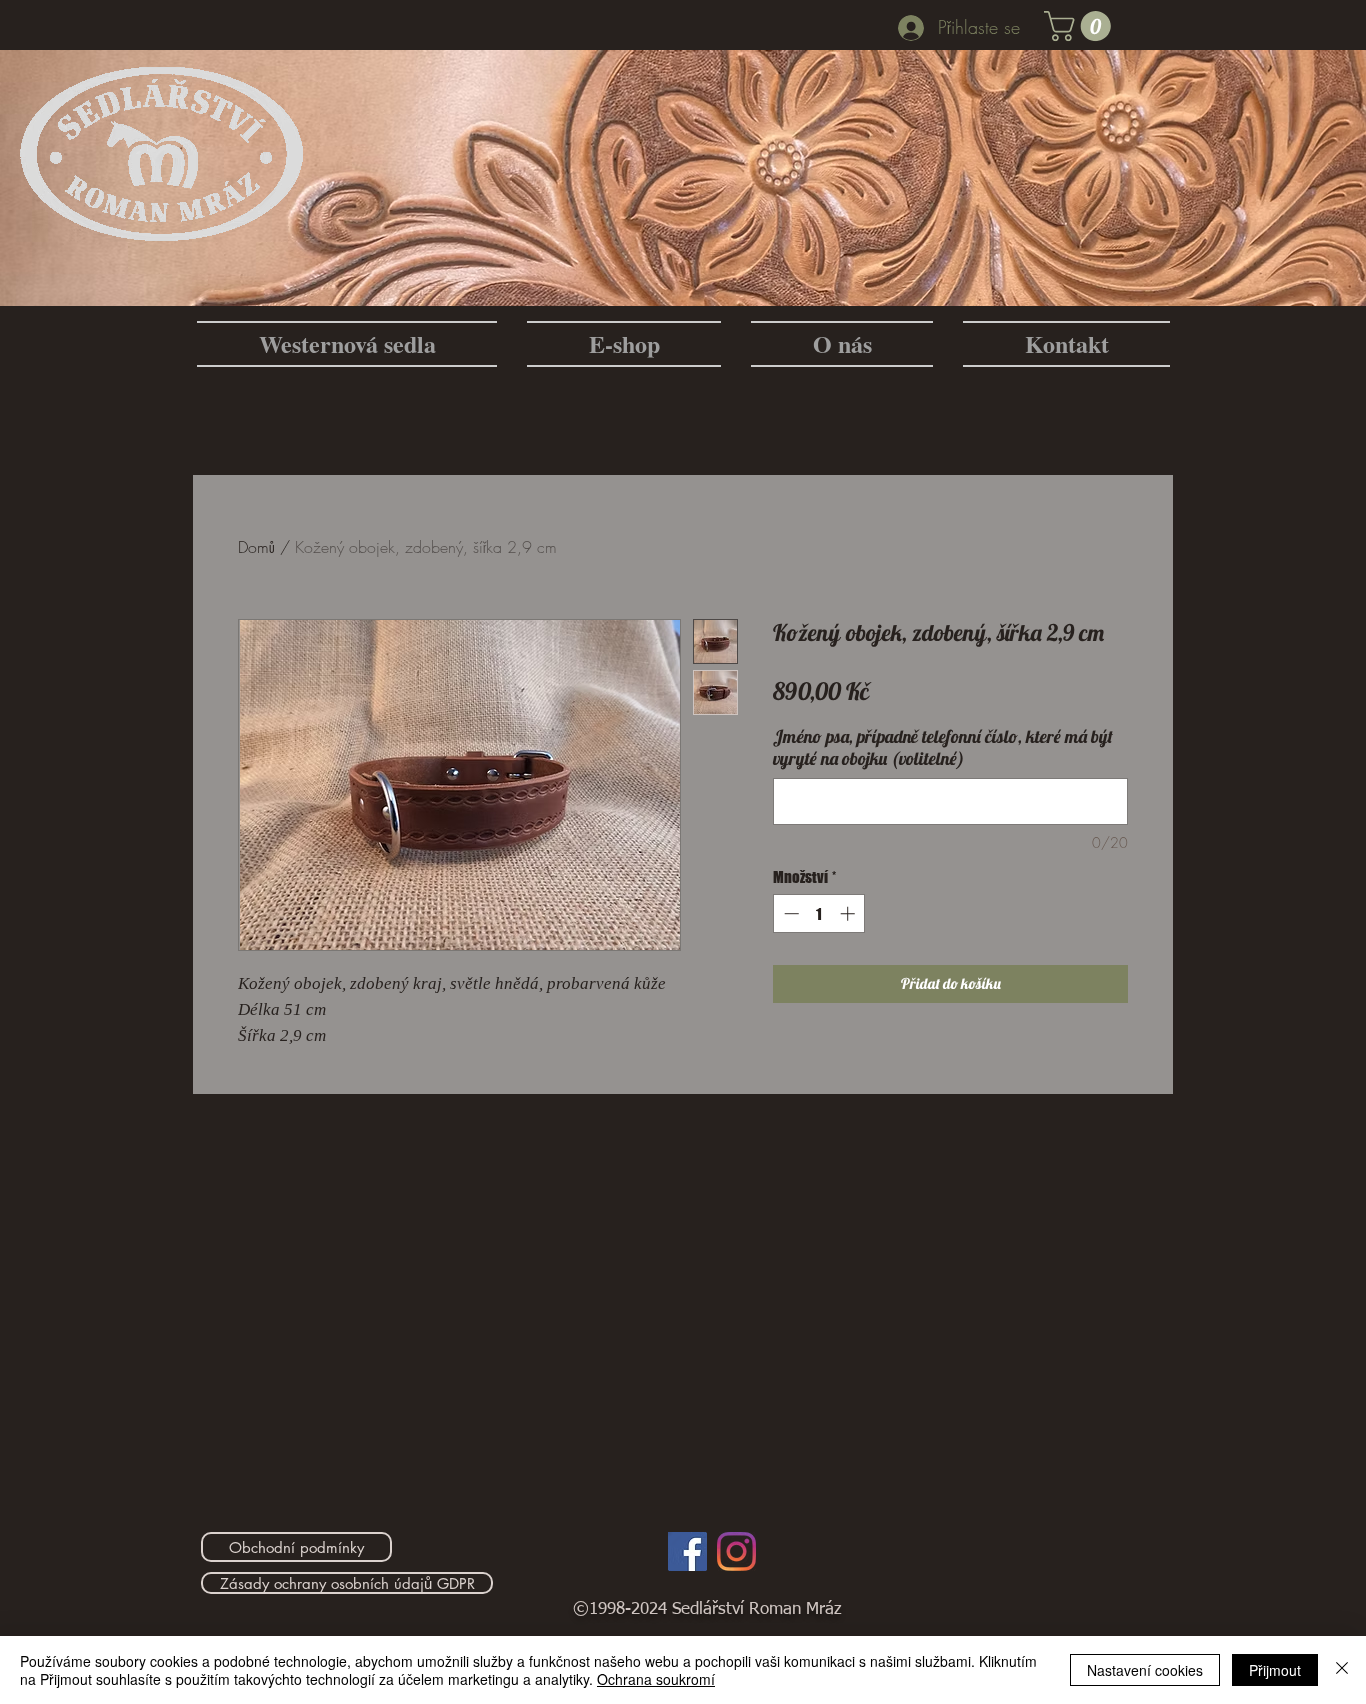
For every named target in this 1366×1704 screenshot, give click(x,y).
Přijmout (1275, 1670)
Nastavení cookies (1145, 1670)
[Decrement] (789, 913)
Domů (256, 547)
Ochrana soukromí (656, 1679)
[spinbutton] (819, 913)
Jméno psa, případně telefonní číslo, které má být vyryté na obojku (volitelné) (943, 748)
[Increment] (849, 913)
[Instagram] (736, 1551)
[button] (1081, 26)
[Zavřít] (1342, 1670)
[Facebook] (687, 1551)
